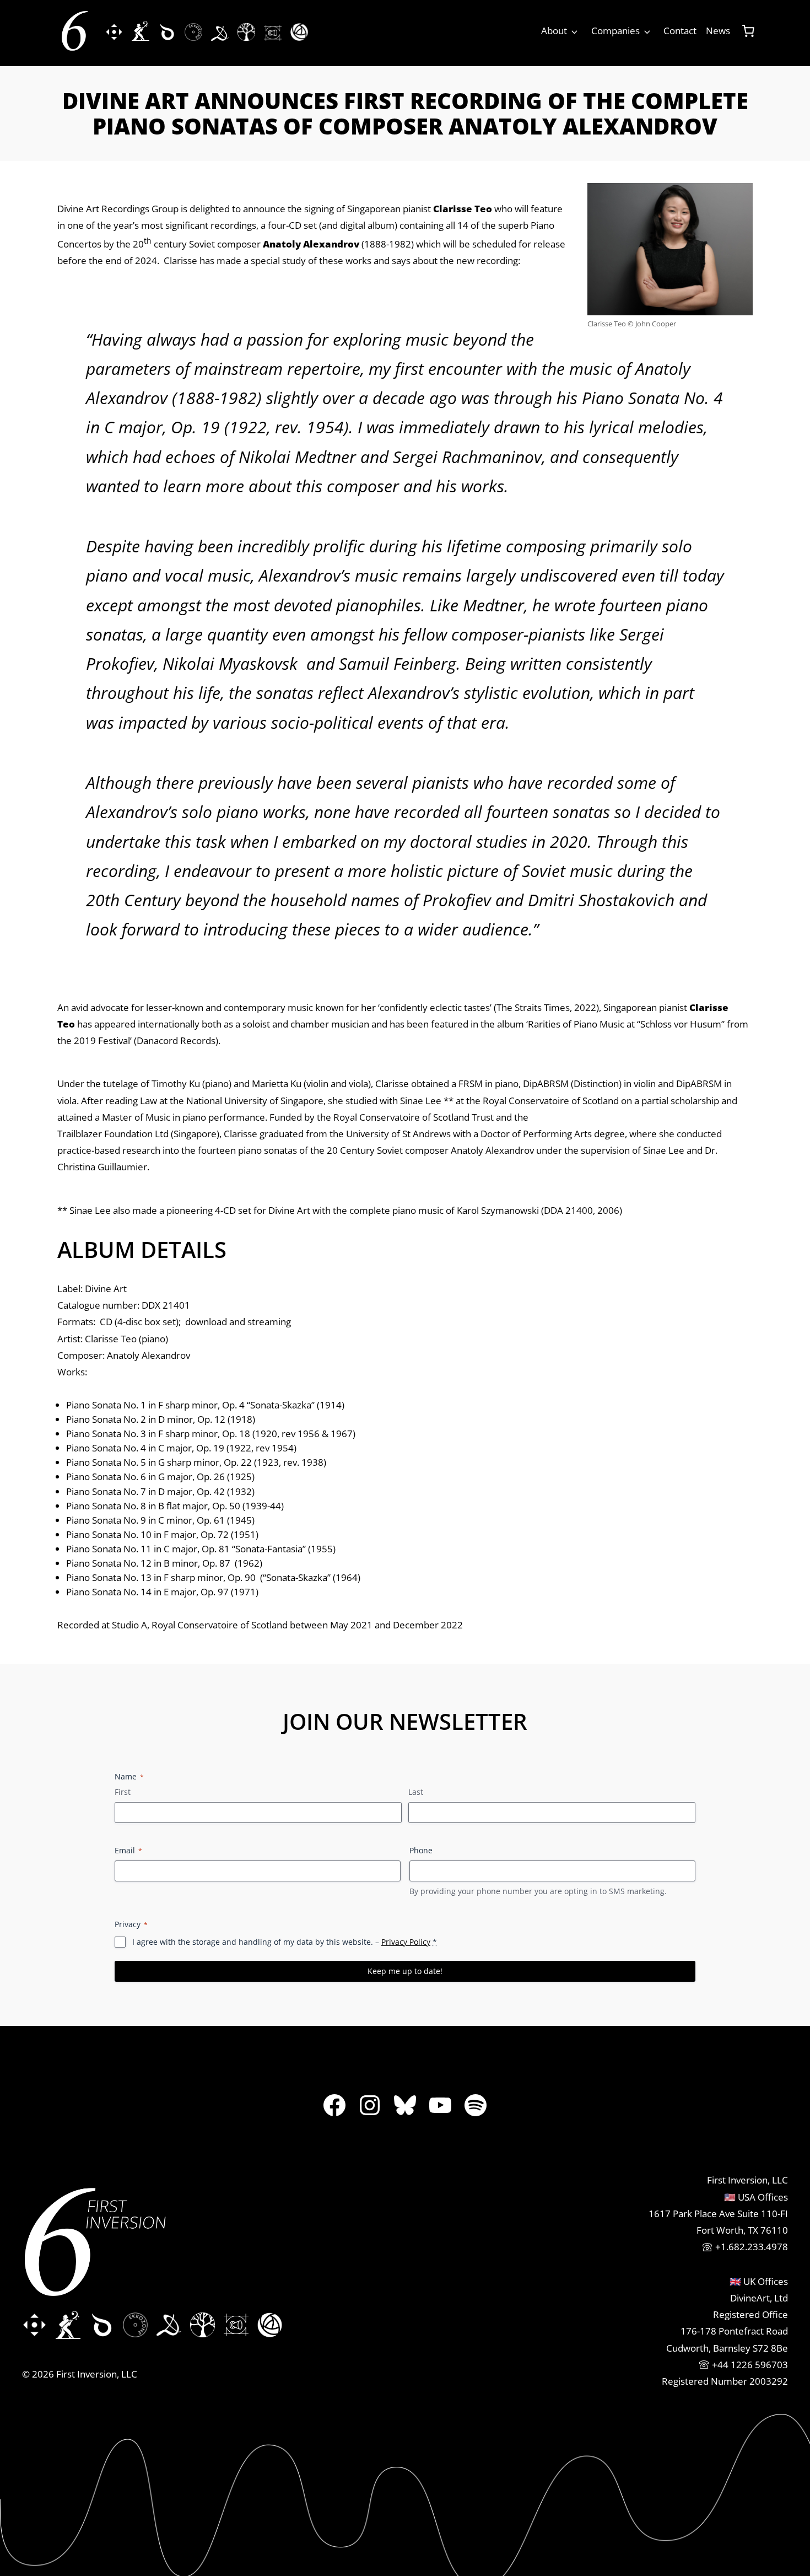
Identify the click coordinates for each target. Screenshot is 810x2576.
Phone (421, 1850)
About (554, 31)
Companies (615, 31)
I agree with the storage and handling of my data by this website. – (285, 1942)
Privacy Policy (406, 1942)
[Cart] (748, 31)
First (123, 1792)
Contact (680, 31)
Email (128, 1850)
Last (416, 1792)
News (718, 31)
